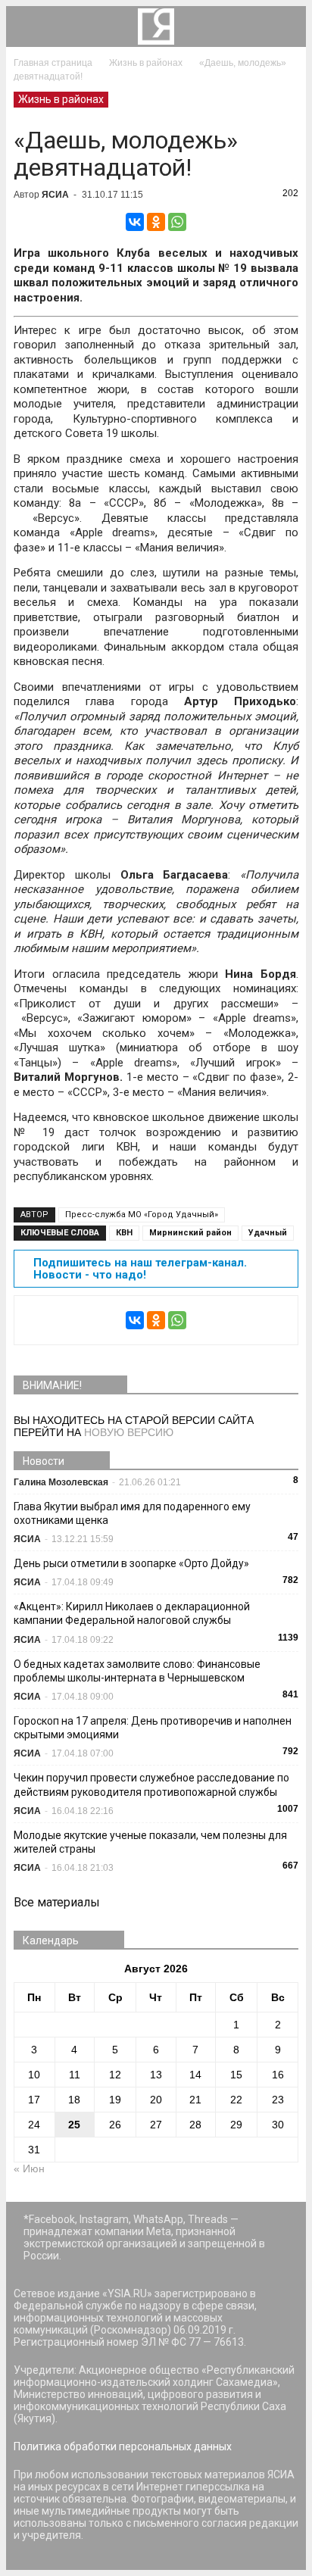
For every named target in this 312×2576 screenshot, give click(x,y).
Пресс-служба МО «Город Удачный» (142, 1215)
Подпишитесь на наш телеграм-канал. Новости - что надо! (140, 1269)
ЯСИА (55, 195)
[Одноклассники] (156, 222)
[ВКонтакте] (135, 222)
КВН (124, 1233)
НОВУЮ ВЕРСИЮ (129, 1432)
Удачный (268, 1233)
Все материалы (57, 1902)
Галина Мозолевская (61, 1482)
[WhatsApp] (177, 222)
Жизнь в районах (61, 99)
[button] (285, 27)
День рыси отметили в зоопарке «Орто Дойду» (131, 1563)
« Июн (29, 2169)
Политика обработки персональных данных (123, 2446)
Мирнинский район (190, 1233)
